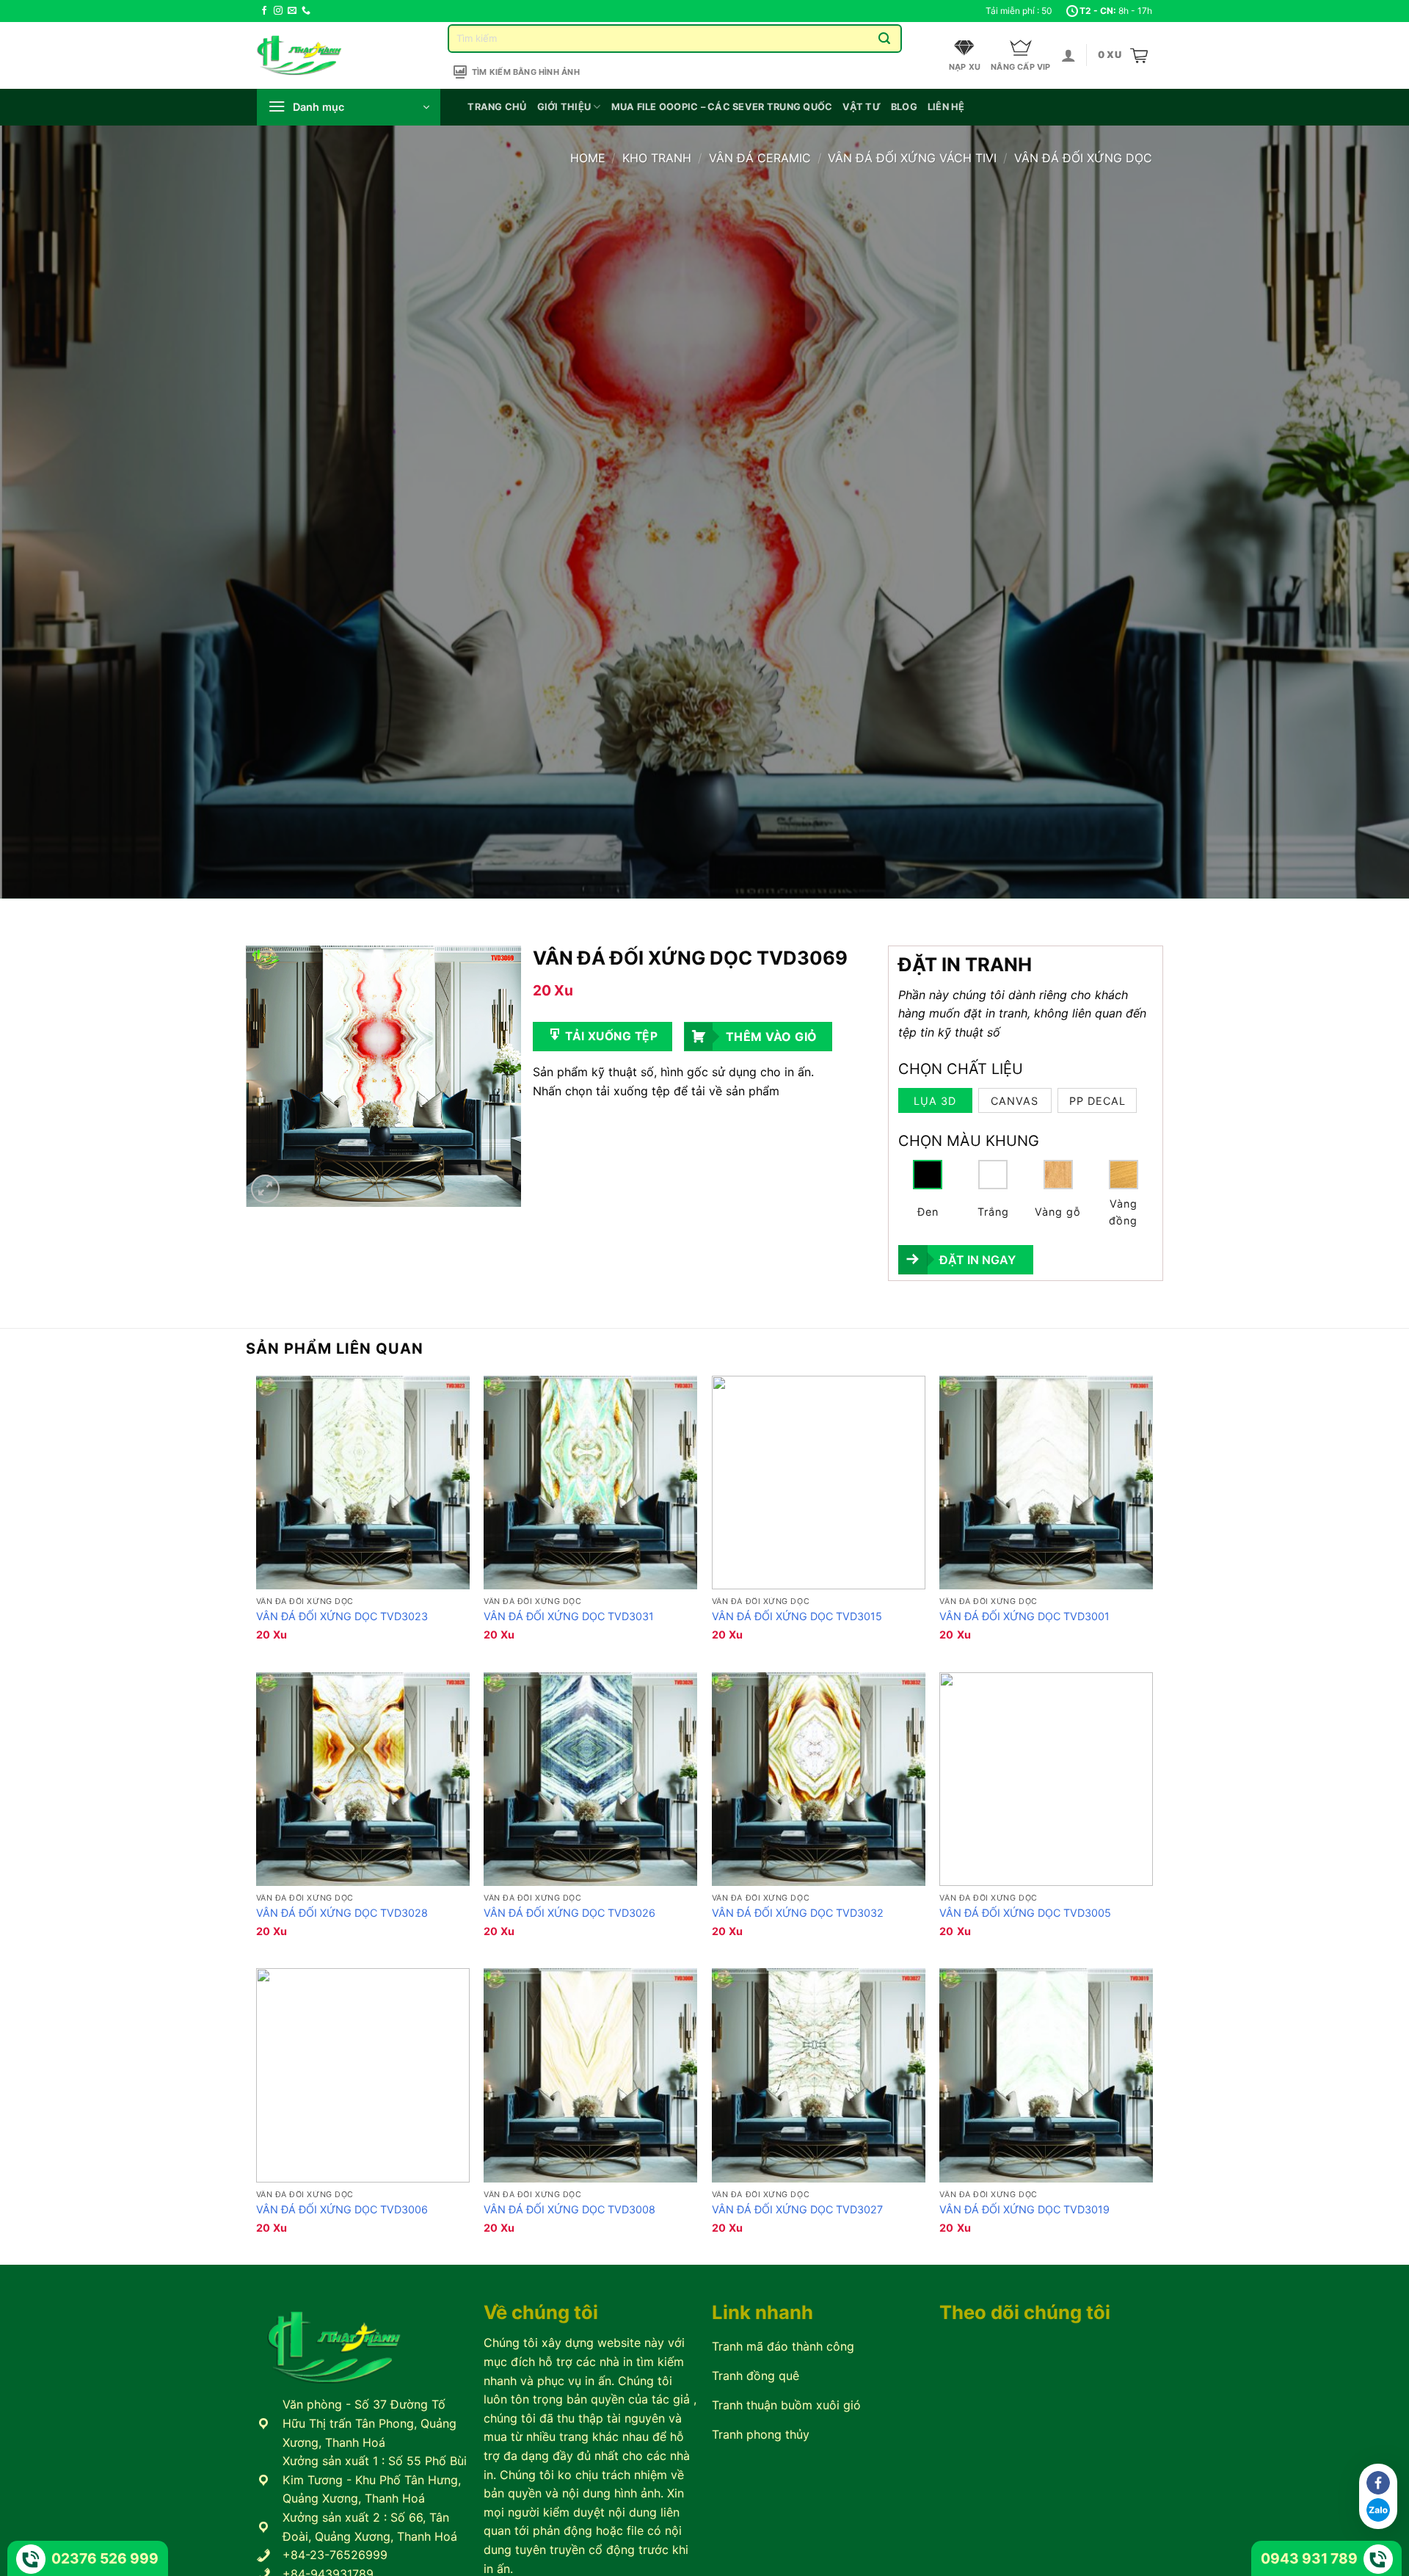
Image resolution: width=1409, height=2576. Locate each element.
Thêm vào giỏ (772, 1037)
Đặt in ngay (977, 1260)
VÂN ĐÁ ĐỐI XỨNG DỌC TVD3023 (342, 1616)
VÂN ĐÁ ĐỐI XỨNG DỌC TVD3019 (1024, 2209)
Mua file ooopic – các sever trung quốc (722, 107)
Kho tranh (657, 158)
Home (588, 158)
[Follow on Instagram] (278, 11)
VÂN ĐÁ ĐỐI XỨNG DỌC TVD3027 (797, 2209)
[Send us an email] (292, 11)
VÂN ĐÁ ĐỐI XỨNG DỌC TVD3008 (569, 2209)
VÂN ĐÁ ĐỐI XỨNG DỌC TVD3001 (1024, 1616)
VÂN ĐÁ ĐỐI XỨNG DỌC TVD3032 (798, 1913)
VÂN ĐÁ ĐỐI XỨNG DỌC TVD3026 (569, 1913)
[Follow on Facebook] (264, 11)
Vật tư (862, 107)
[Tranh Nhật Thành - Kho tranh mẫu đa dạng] (318, 55)
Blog (904, 107)
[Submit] (885, 39)
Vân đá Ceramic (760, 158)
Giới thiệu (564, 107)
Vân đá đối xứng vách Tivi (912, 158)
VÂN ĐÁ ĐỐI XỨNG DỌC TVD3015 (797, 1616)
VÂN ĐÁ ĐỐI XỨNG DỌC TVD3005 (1025, 1913)
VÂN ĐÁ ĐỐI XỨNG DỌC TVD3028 (342, 1913)
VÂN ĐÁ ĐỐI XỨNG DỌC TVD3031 (569, 1616)
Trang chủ (497, 107)
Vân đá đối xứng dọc (1083, 158)
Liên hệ (946, 107)
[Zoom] (265, 1189)
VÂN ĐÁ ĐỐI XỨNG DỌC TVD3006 (342, 2209)
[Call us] (306, 11)
